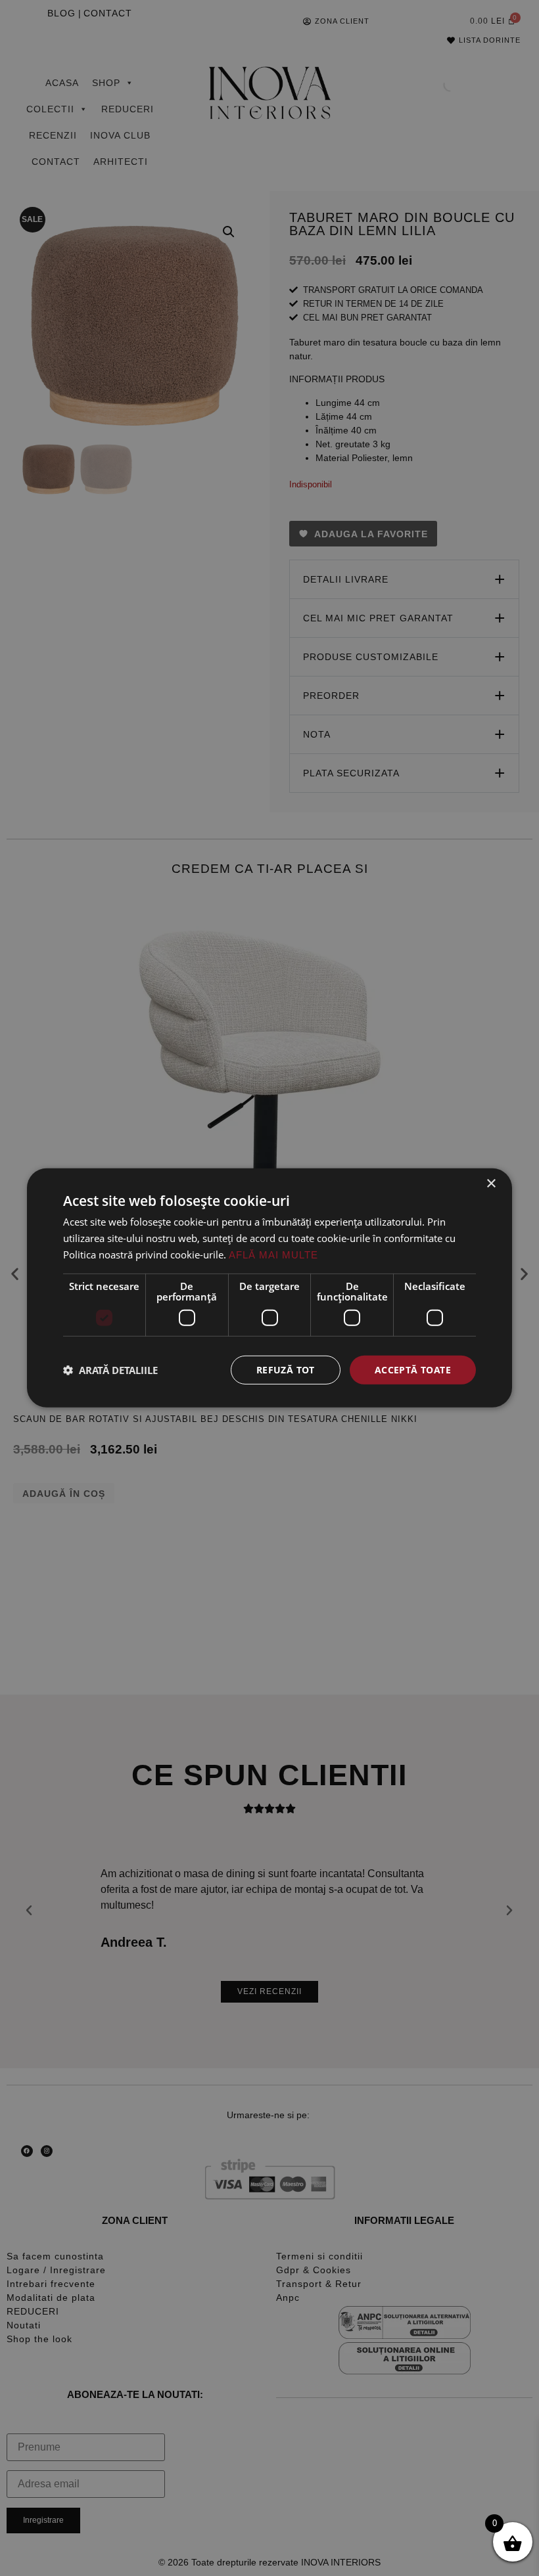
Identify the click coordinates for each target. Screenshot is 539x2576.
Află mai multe (273, 1255)
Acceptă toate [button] (413, 1369)
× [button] (491, 1184)
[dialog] (269, 1288)
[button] (110, 1370)
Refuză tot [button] (286, 1369)
